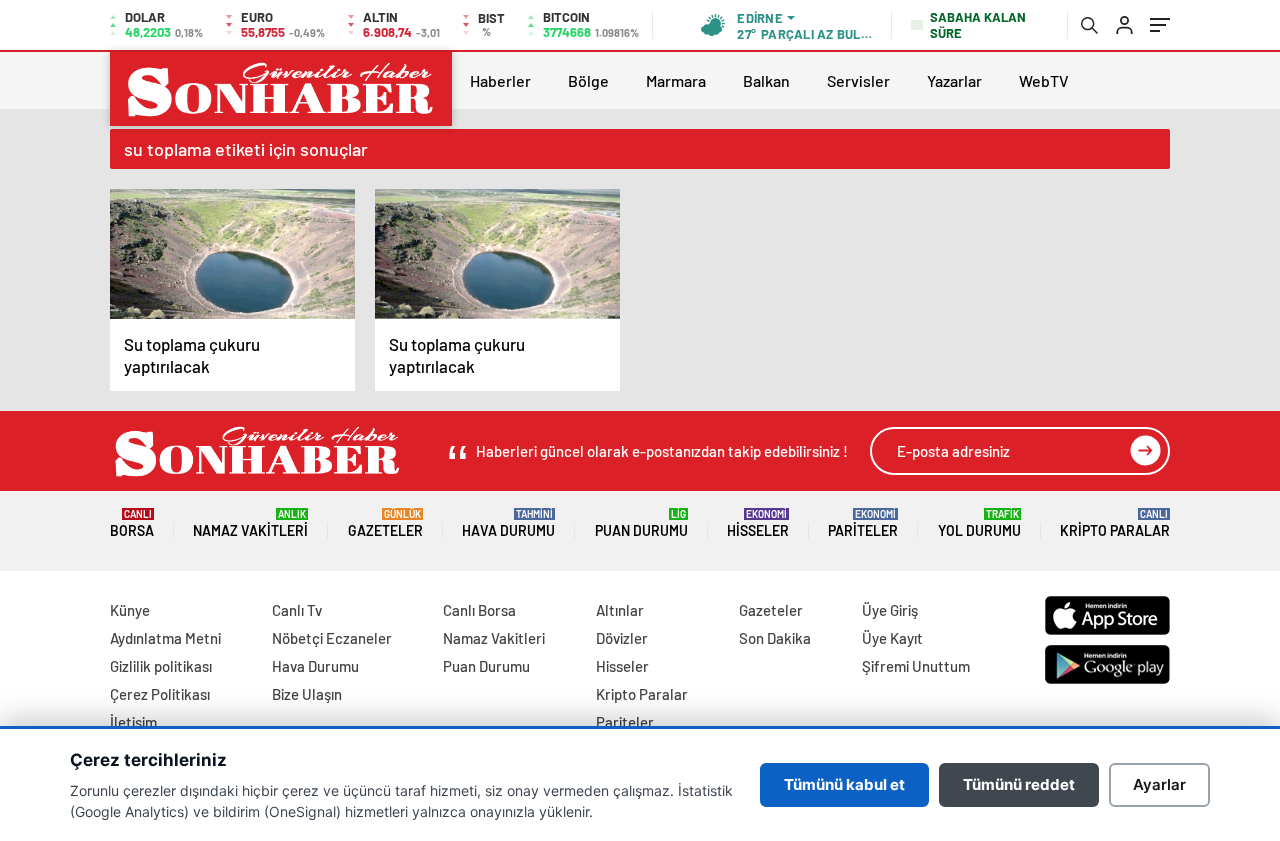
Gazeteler (385, 523)
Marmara (676, 80)
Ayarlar (1159, 784)
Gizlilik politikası (161, 666)
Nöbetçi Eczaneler (332, 638)
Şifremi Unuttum (916, 666)
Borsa (132, 523)
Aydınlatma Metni (165, 638)
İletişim (133, 722)
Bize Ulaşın (307, 694)
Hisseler (758, 523)
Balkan (766, 80)
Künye (130, 610)
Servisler (858, 80)
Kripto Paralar (1115, 523)
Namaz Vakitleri (250, 523)
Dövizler (622, 638)
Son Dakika (775, 638)
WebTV (1044, 80)
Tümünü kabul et (844, 784)
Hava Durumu (508, 523)
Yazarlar (954, 80)
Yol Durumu (979, 523)
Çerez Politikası (160, 694)
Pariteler (863, 523)
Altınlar (620, 610)
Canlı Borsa (479, 610)
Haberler (500, 80)
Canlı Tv (297, 610)
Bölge (588, 80)
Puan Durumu (641, 523)
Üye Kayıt (892, 638)
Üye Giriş (890, 610)
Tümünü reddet (1019, 784)
